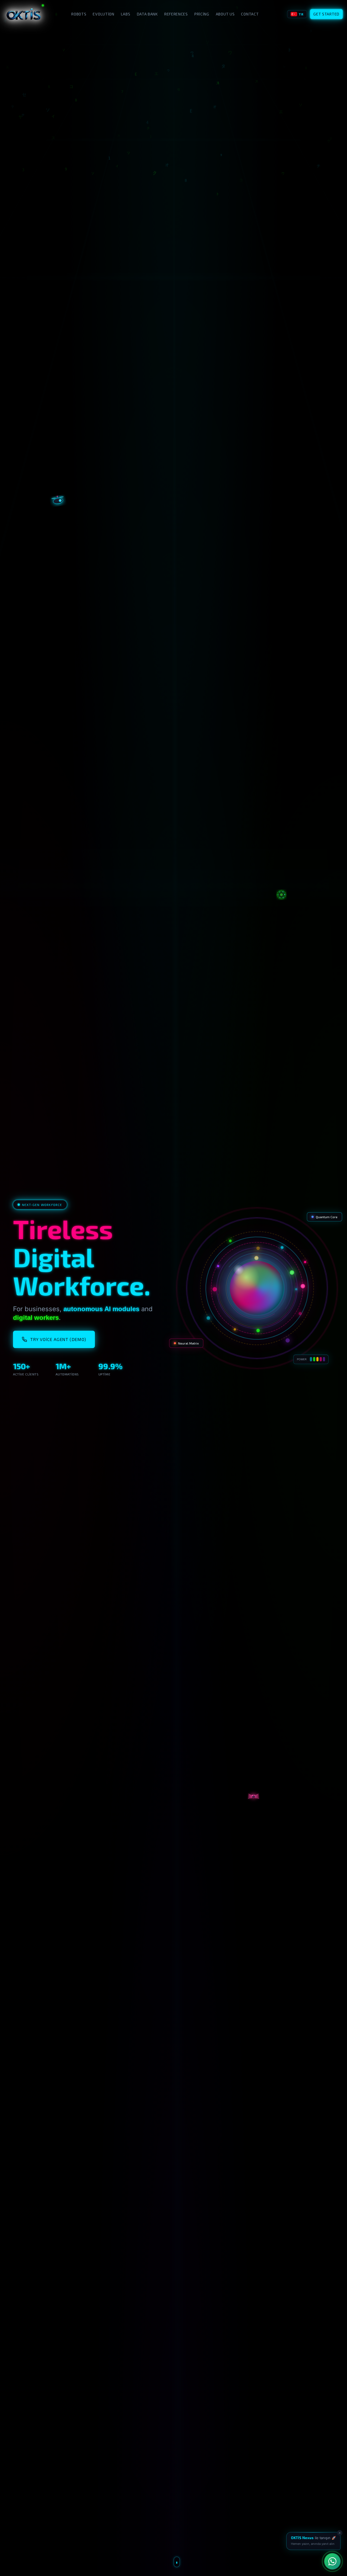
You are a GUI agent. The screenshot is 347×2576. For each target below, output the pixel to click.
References (176, 14)
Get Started (326, 14)
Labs (126, 14)
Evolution (103, 14)
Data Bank (147, 14)
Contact (250, 14)
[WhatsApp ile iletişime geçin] (332, 2561)
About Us (225, 14)
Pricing (202, 14)
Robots (79, 14)
